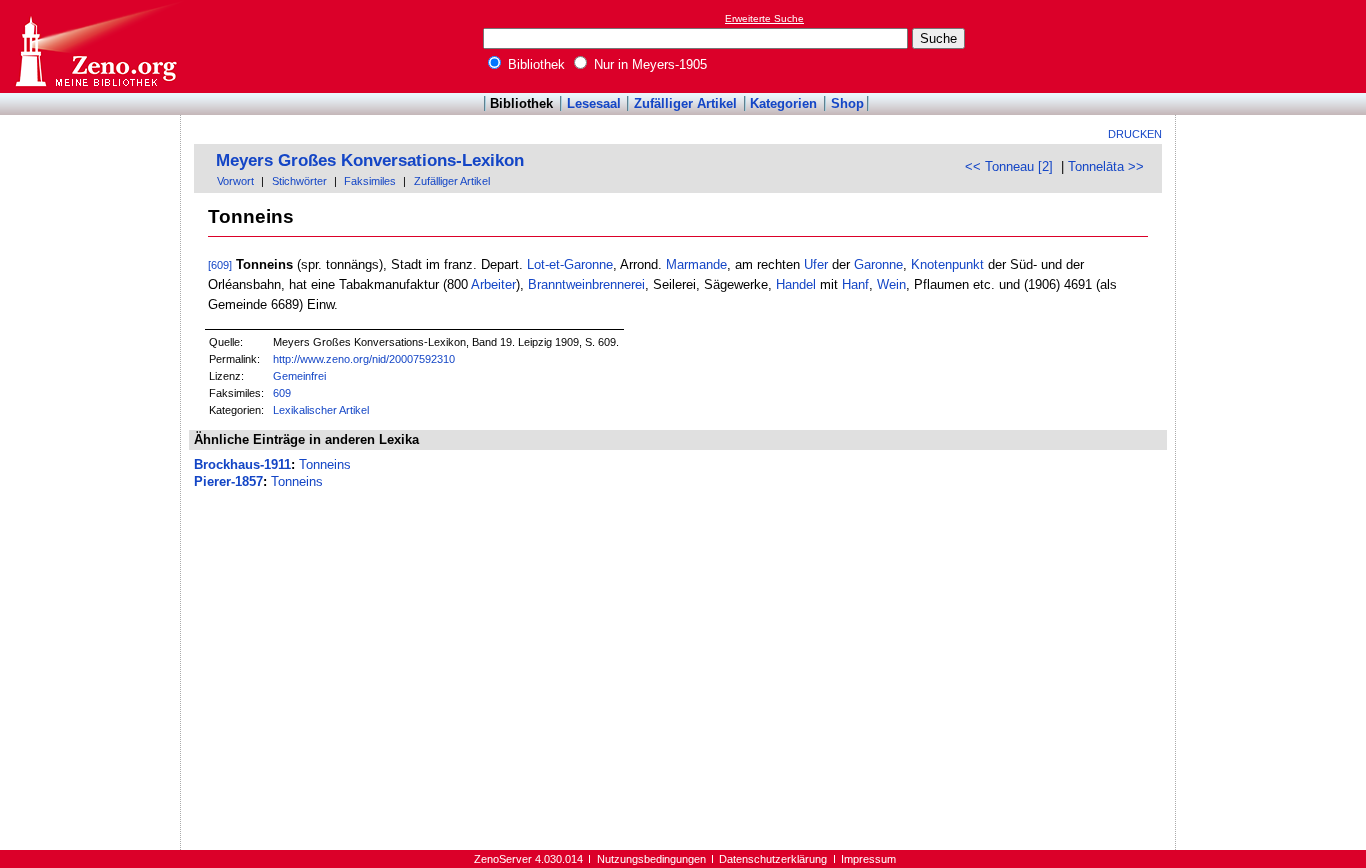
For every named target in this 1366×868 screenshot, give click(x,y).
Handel (796, 284)
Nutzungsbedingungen (651, 859)
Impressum (868, 859)
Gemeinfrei (299, 376)
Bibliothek (534, 64)
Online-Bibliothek (95, 46)
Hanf (855, 284)
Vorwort (235, 181)
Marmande (696, 264)
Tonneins (325, 464)
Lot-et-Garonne (570, 264)
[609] (220, 265)
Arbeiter (493, 284)
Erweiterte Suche (764, 18)
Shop (847, 103)
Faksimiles (370, 181)
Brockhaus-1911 (242, 464)
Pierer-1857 (228, 481)
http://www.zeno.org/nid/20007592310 (364, 359)
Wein (891, 284)
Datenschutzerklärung (773, 859)
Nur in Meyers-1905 (648, 64)
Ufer (816, 264)
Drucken (1135, 134)
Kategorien (783, 103)
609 (282, 393)
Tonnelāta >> (1106, 166)
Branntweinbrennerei (586, 284)
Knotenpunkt (947, 264)
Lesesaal (594, 103)
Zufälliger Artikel (685, 103)
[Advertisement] (1274, 46)
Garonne (878, 264)
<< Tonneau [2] (1009, 166)
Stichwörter (299, 181)
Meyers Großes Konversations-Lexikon (370, 160)
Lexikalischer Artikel (321, 410)
